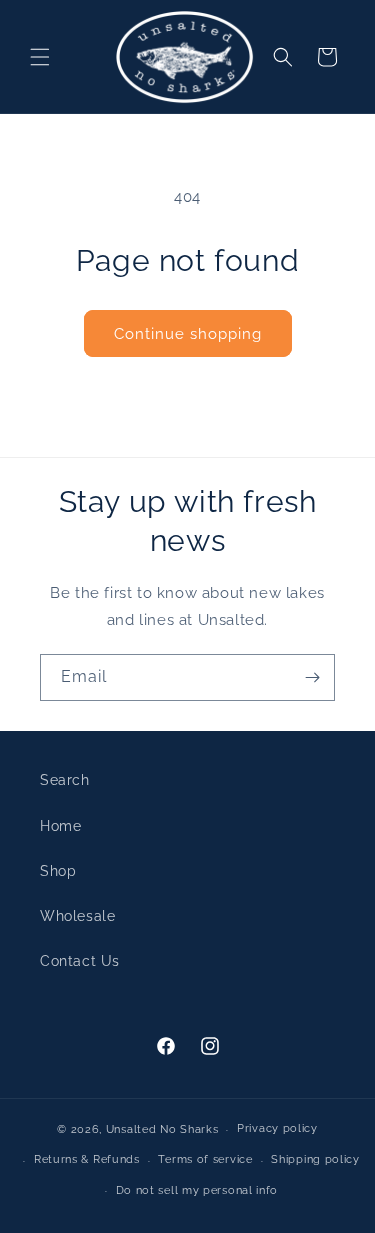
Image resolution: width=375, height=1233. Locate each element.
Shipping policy (315, 1159)
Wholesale (77, 916)
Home (60, 826)
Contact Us (80, 961)
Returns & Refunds (87, 1159)
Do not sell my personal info (197, 1190)
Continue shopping (188, 334)
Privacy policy (277, 1128)
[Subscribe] (312, 677)
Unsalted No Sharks (162, 1129)
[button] (40, 57)
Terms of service (205, 1159)
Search (65, 780)
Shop (58, 871)
